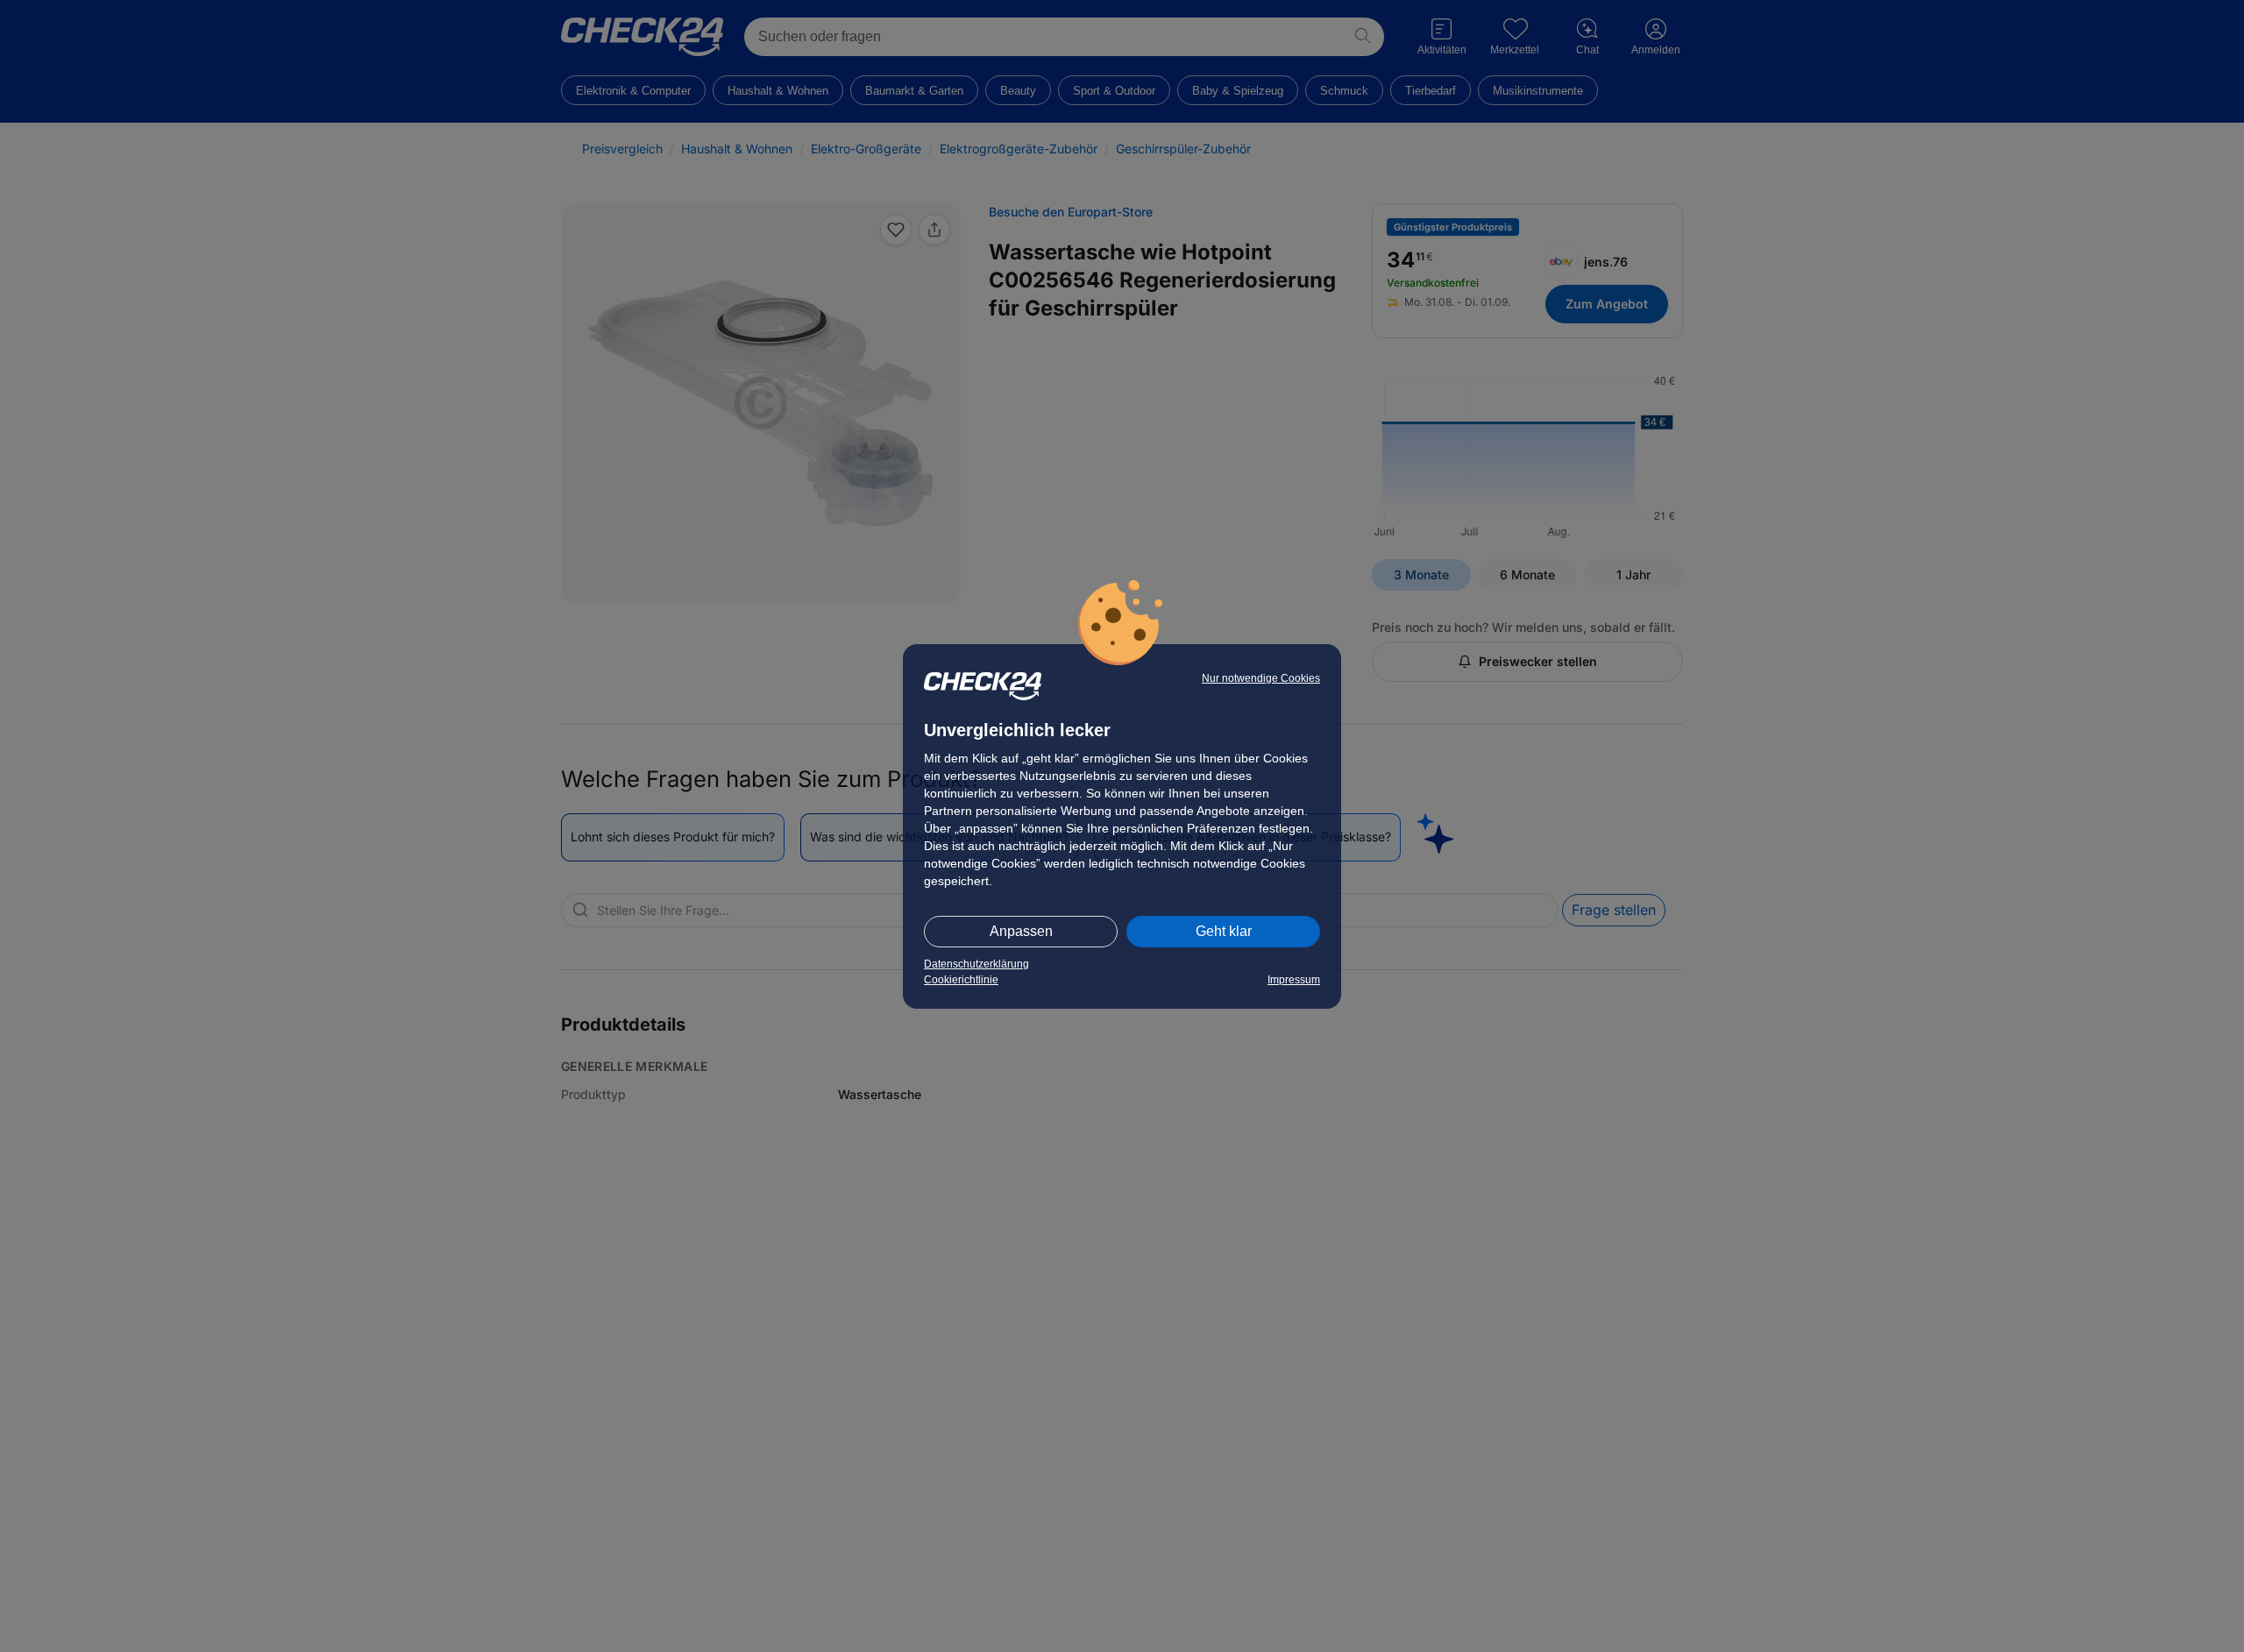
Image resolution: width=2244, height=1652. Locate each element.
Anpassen (1021, 931)
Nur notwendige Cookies (1261, 678)
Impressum (1294, 980)
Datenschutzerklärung (976, 964)
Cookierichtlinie (961, 980)
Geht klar (1224, 931)
